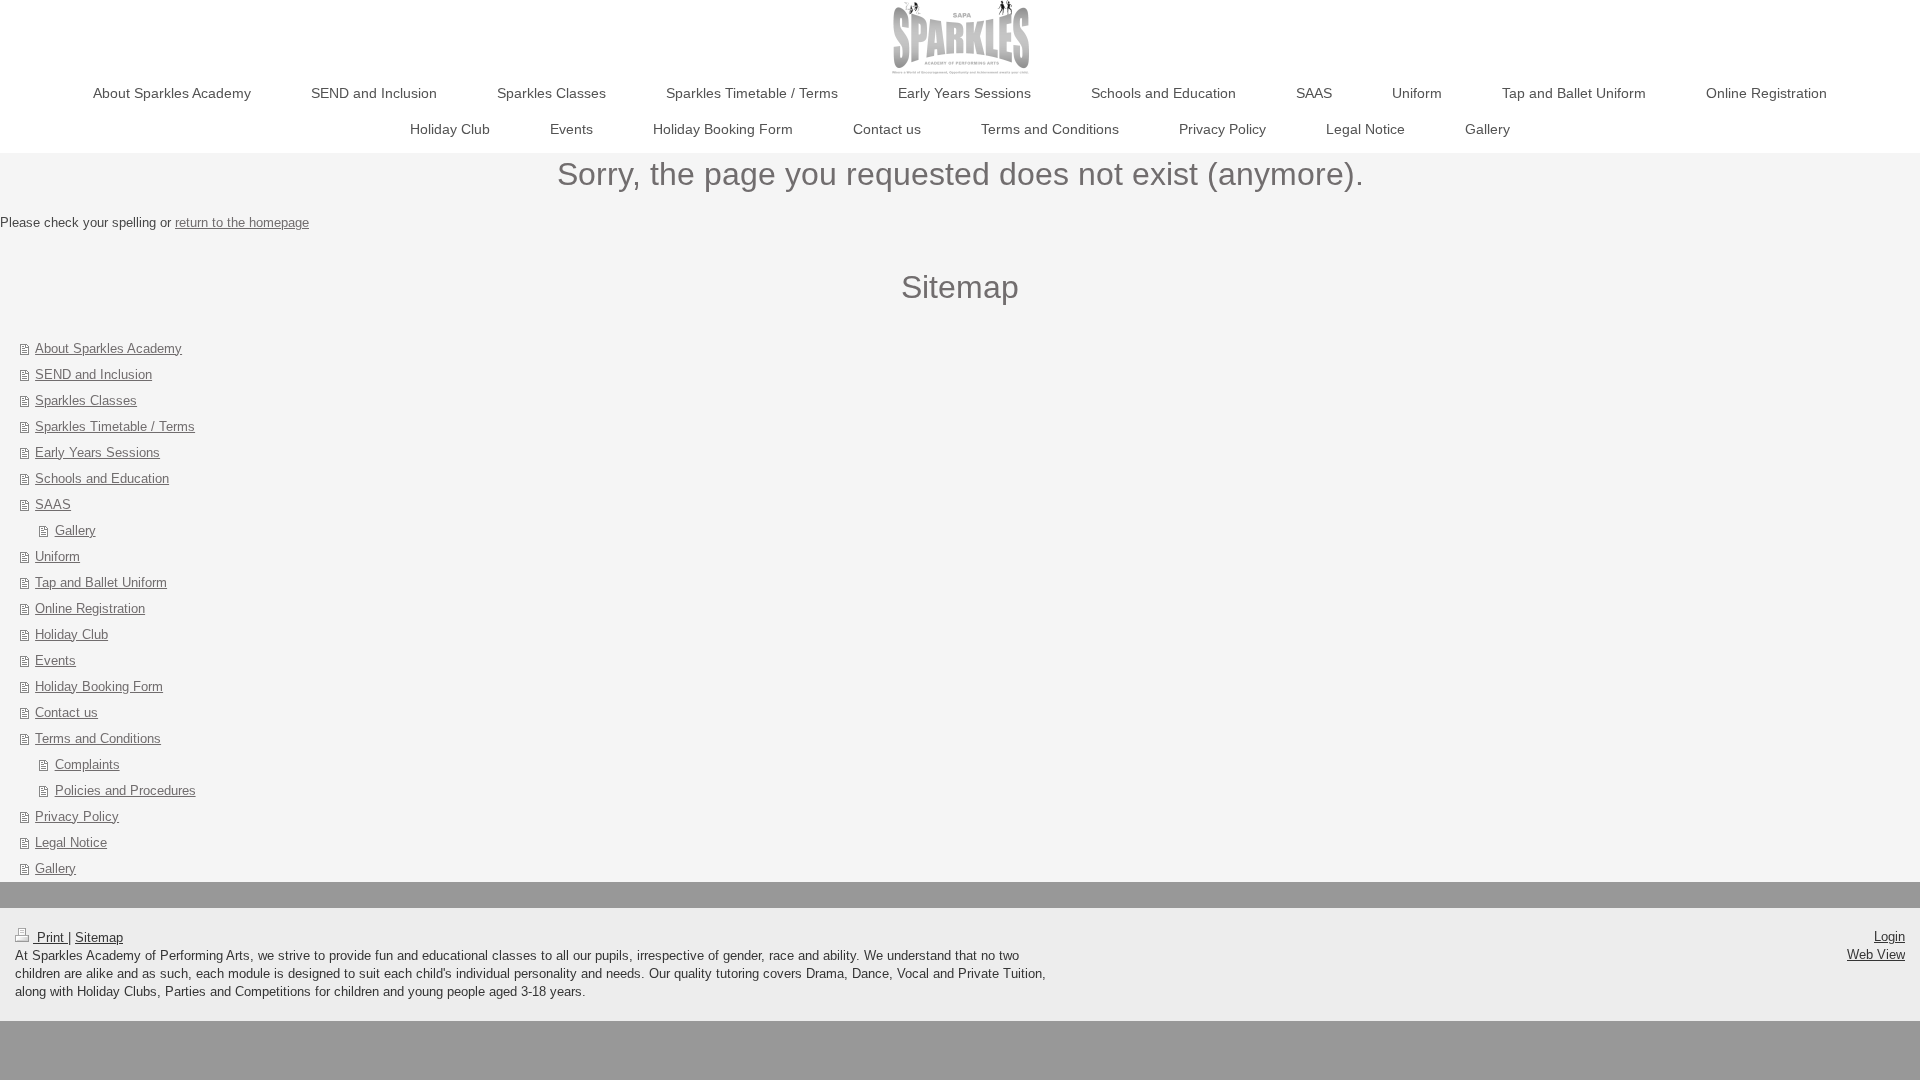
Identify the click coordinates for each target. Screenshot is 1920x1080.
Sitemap (99, 937)
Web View (1876, 954)
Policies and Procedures (125, 790)
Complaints (87, 764)
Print (50, 937)
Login (1889, 936)
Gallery (75, 530)
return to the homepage (242, 222)
